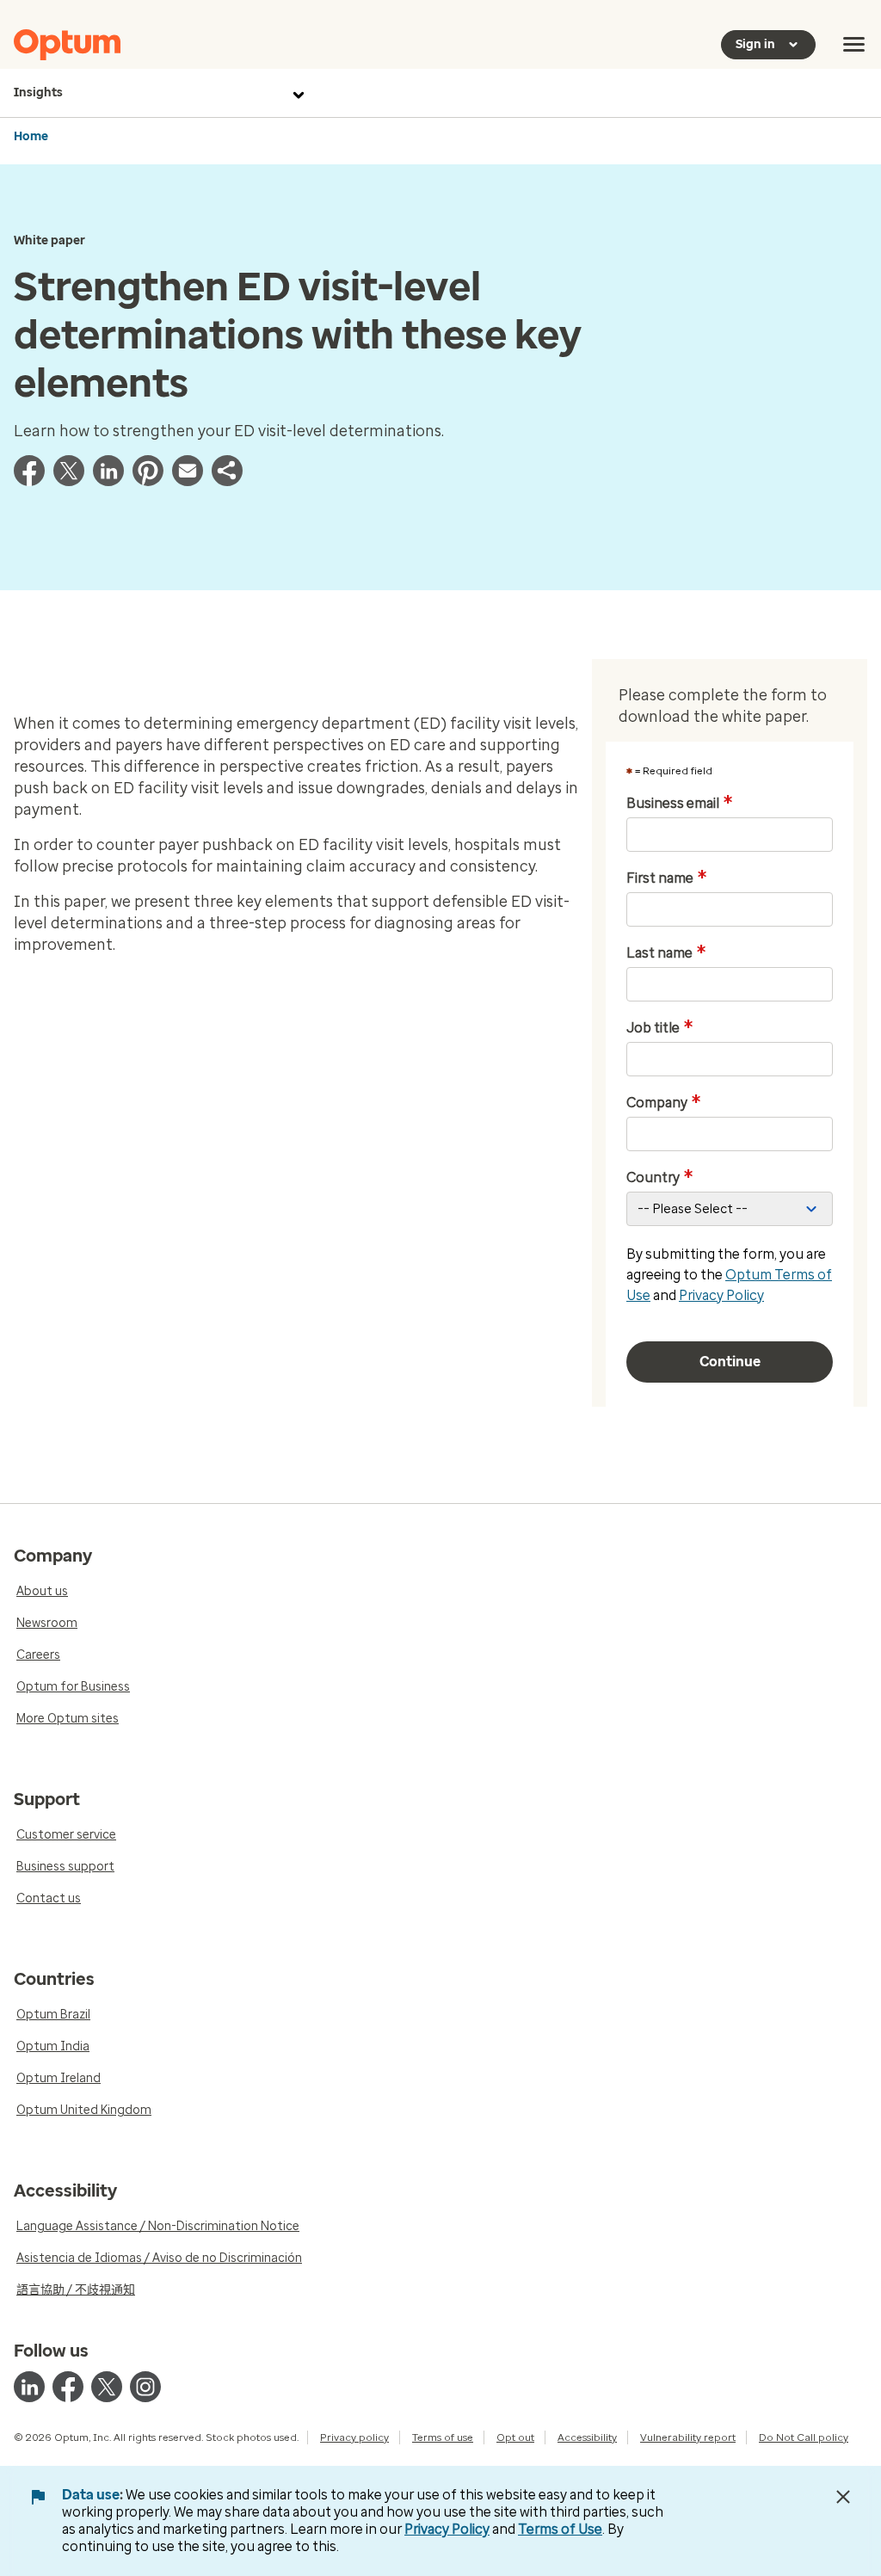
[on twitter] (107, 2387)
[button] (227, 481)
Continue (730, 1362)
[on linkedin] (29, 2387)
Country (660, 1178)
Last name (666, 953)
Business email (680, 804)
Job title (660, 1028)
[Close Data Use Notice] (843, 2497)
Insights (38, 92)
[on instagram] (145, 2387)
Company (664, 1103)
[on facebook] (68, 2387)
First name (667, 878)
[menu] (854, 45)
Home (31, 136)
